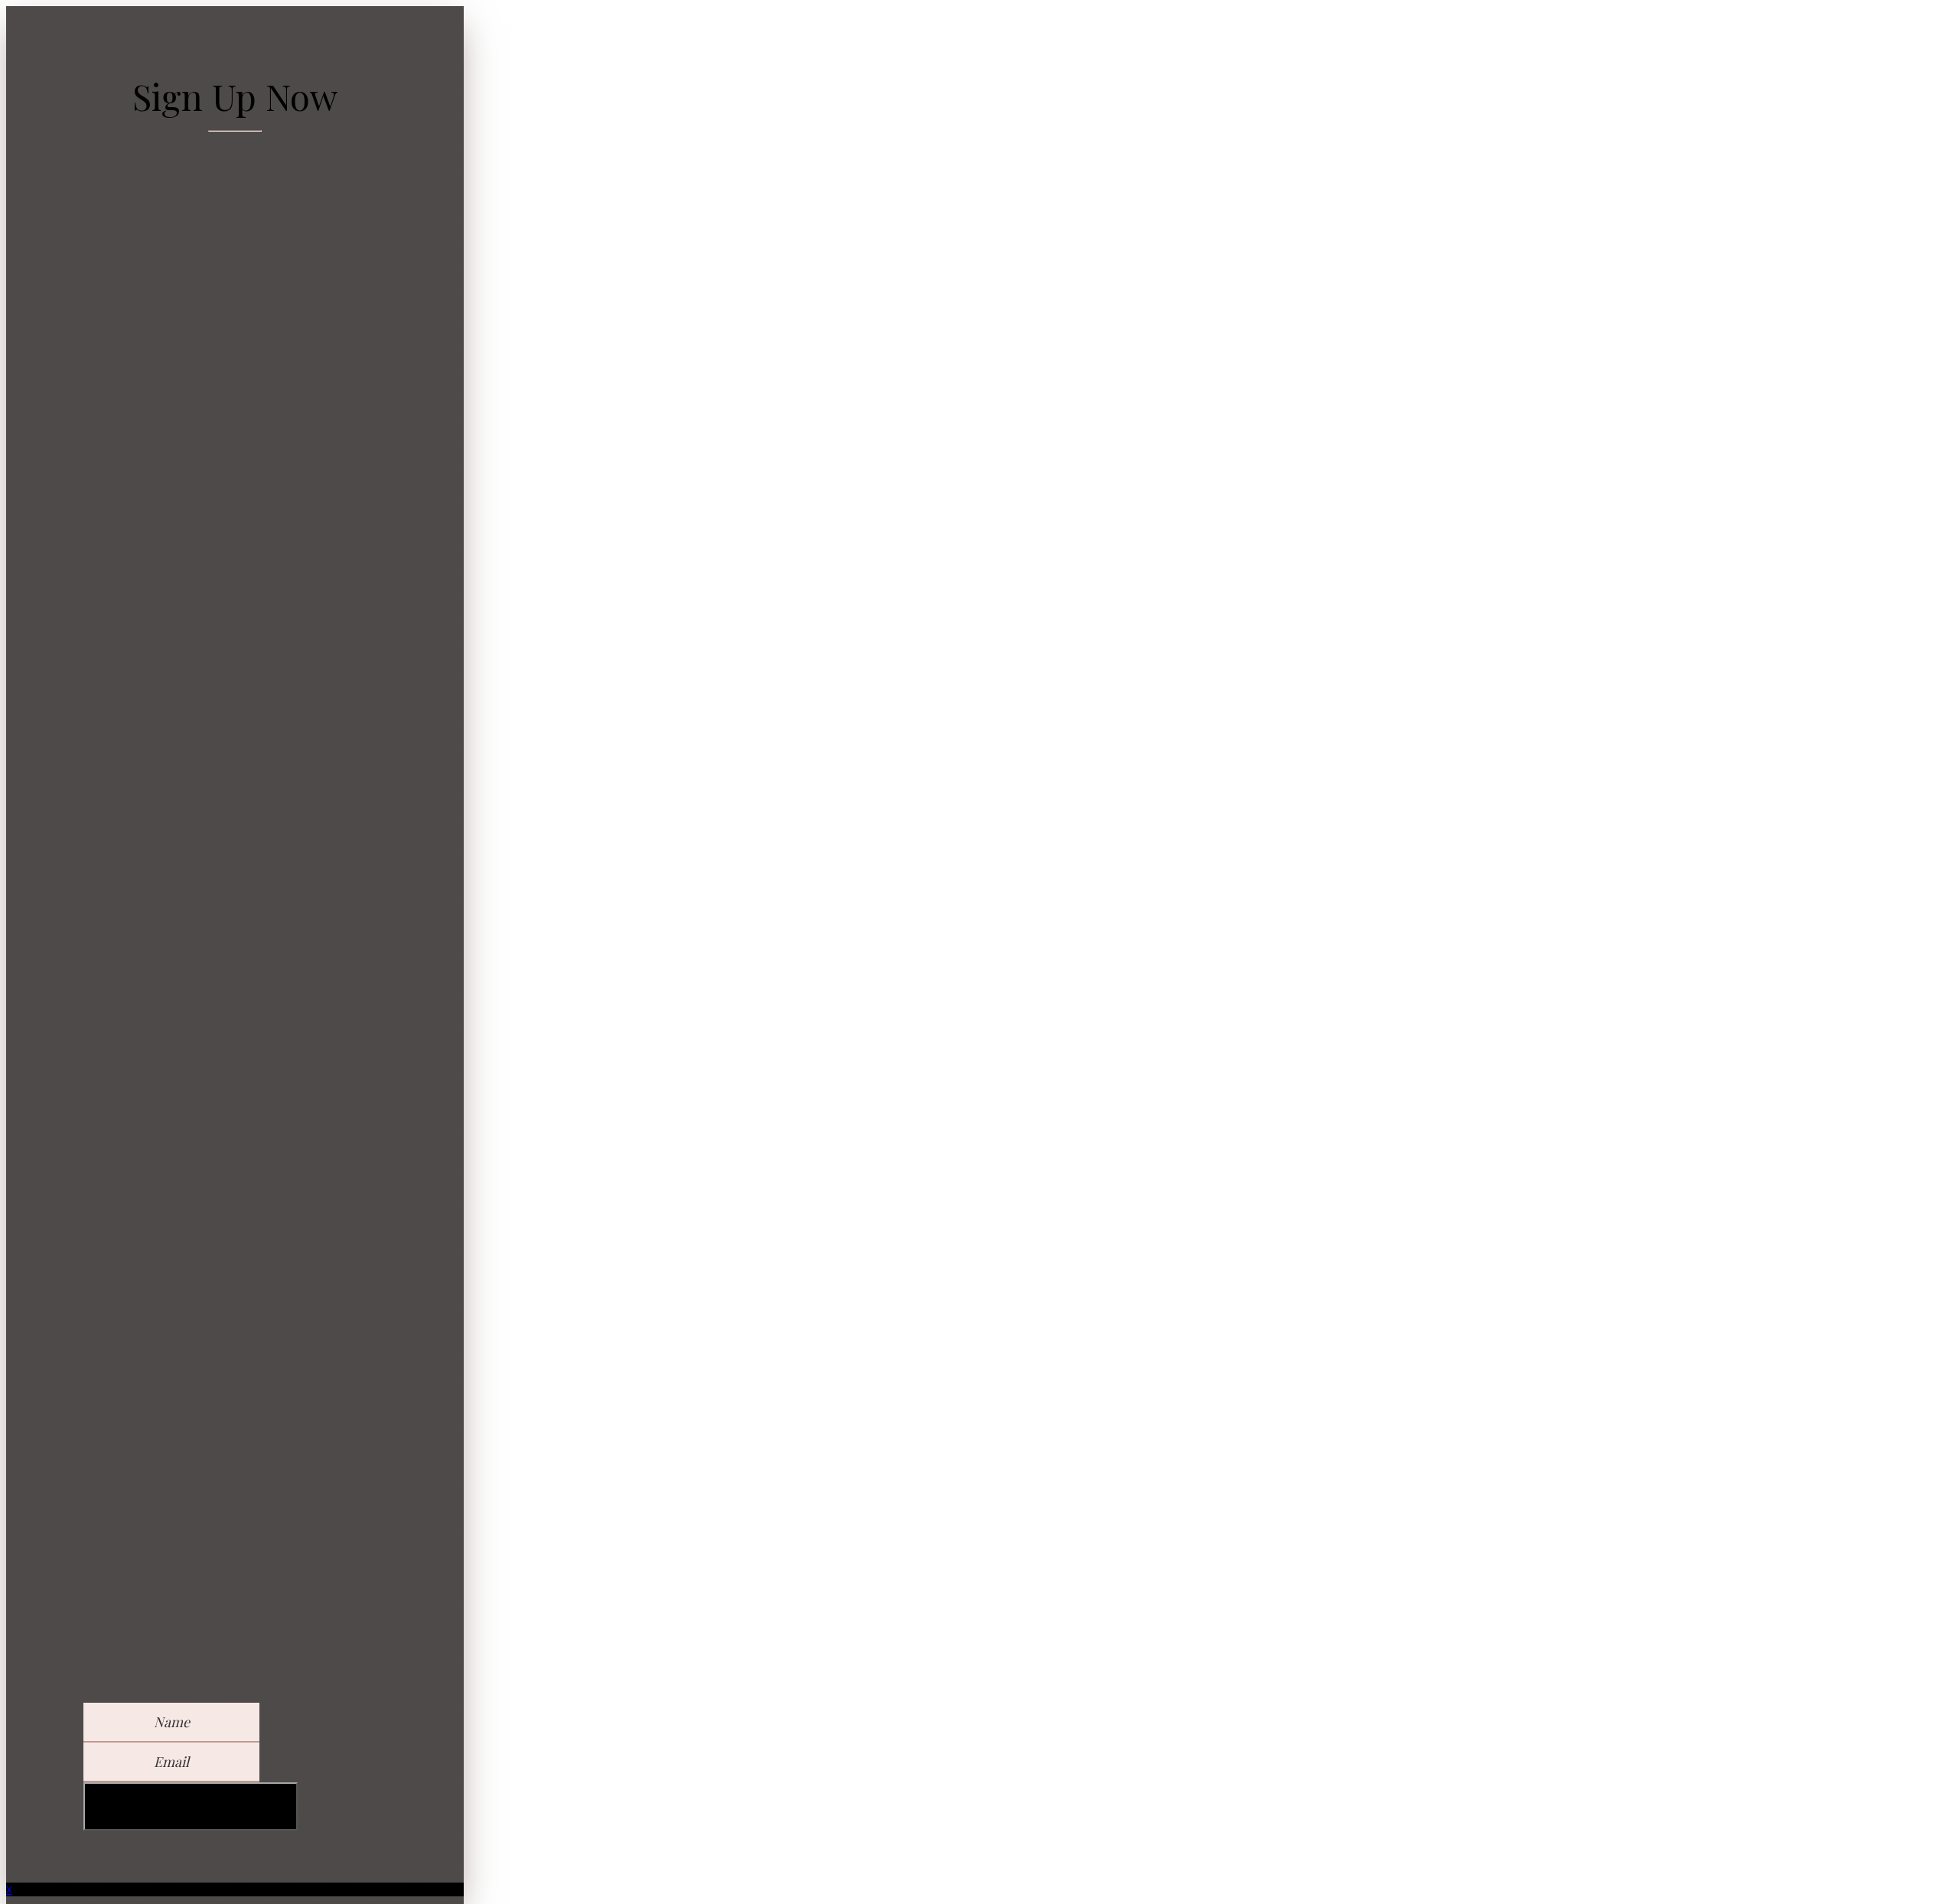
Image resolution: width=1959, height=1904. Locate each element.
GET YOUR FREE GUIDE (191, 1806)
